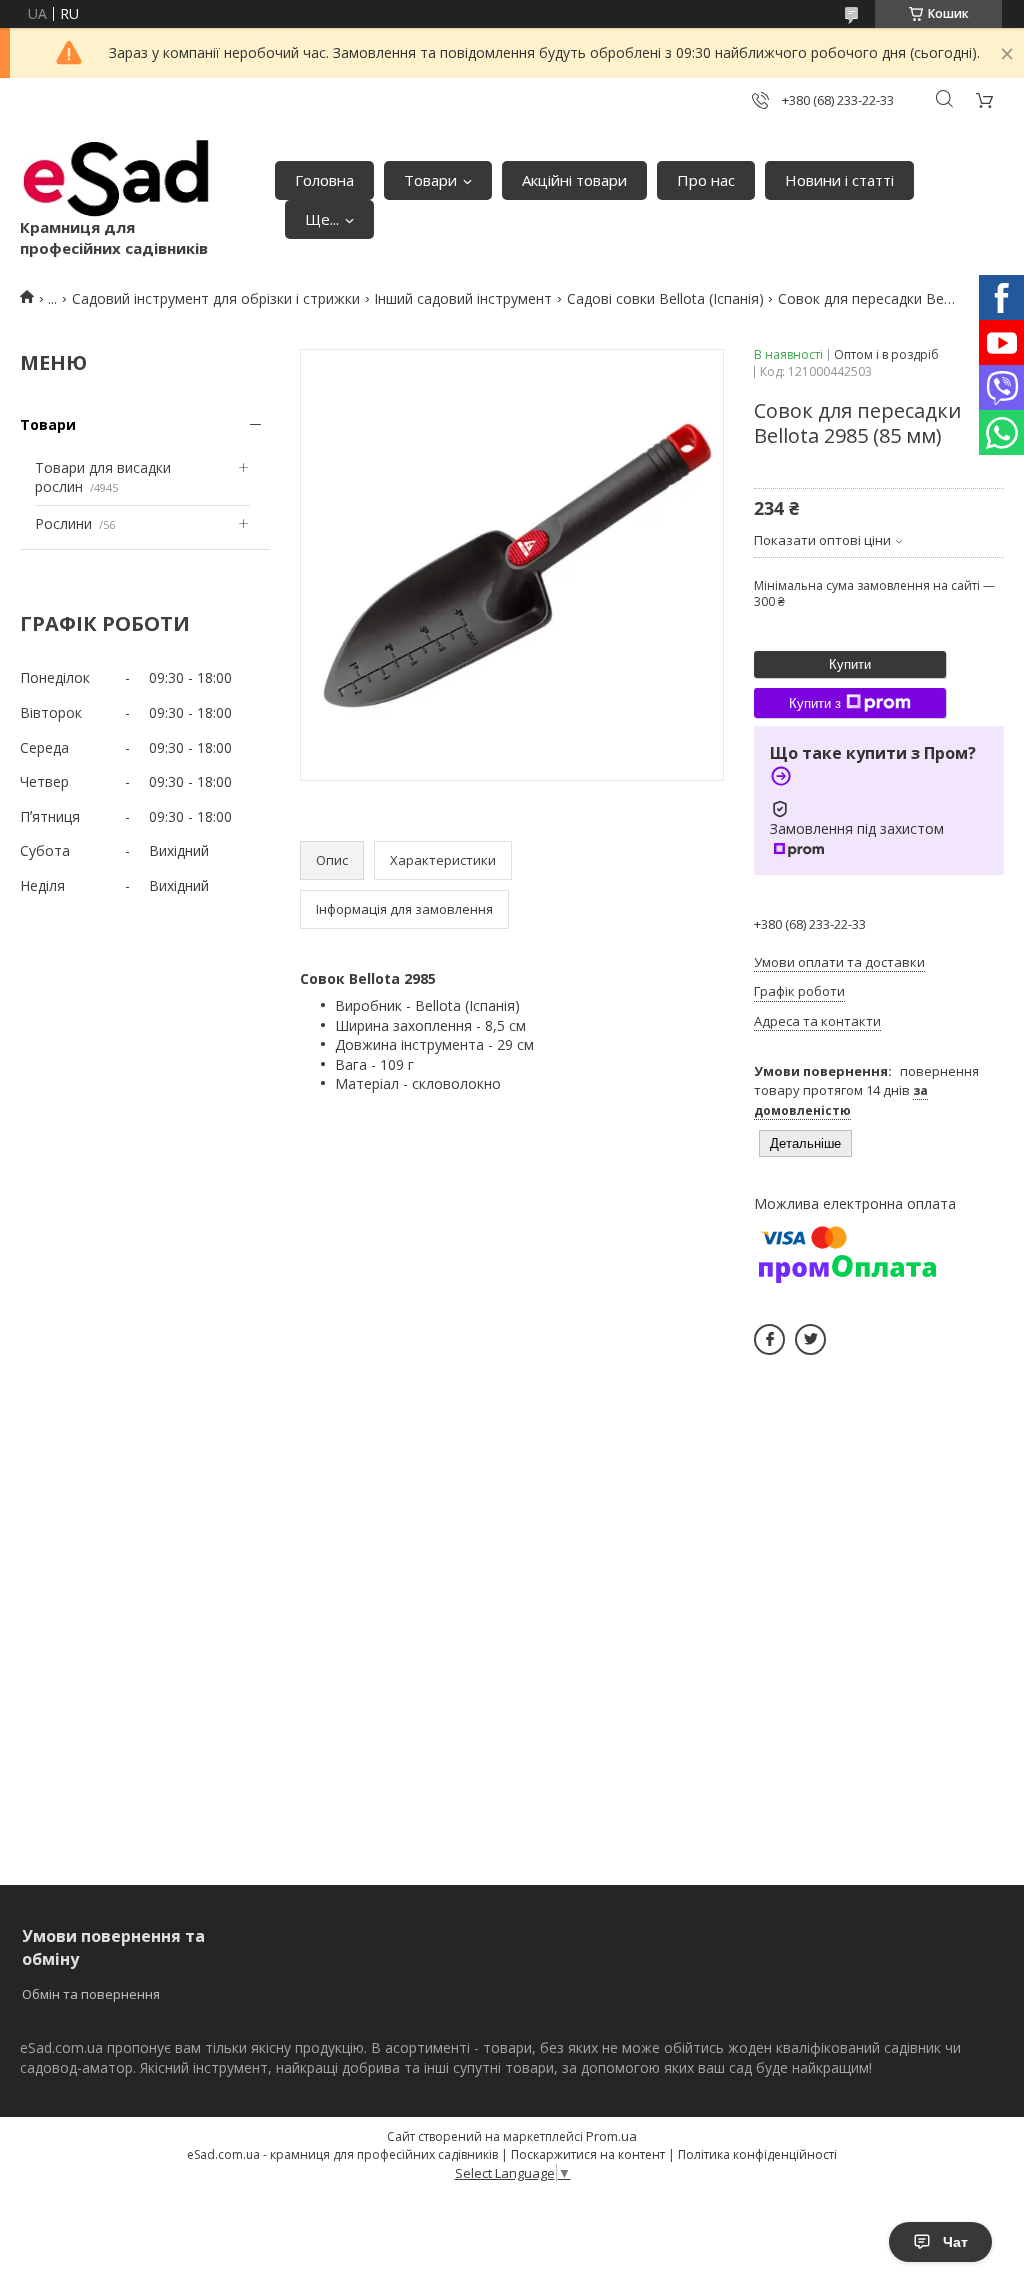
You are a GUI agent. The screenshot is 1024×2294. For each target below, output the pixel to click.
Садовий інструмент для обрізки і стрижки (216, 298)
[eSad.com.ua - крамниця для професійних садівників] (117, 179)
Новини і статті (839, 180)
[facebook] (769, 1339)
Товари (430, 180)
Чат (955, 2242)
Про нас (706, 180)
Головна (324, 180)
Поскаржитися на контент (588, 2154)
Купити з (815, 703)
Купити (850, 664)
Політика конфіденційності (757, 2154)
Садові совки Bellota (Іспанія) (665, 298)
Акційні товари (574, 180)
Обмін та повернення (91, 1994)
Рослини (63, 523)
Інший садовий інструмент (463, 298)
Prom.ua (611, 2136)
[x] (810, 1339)
